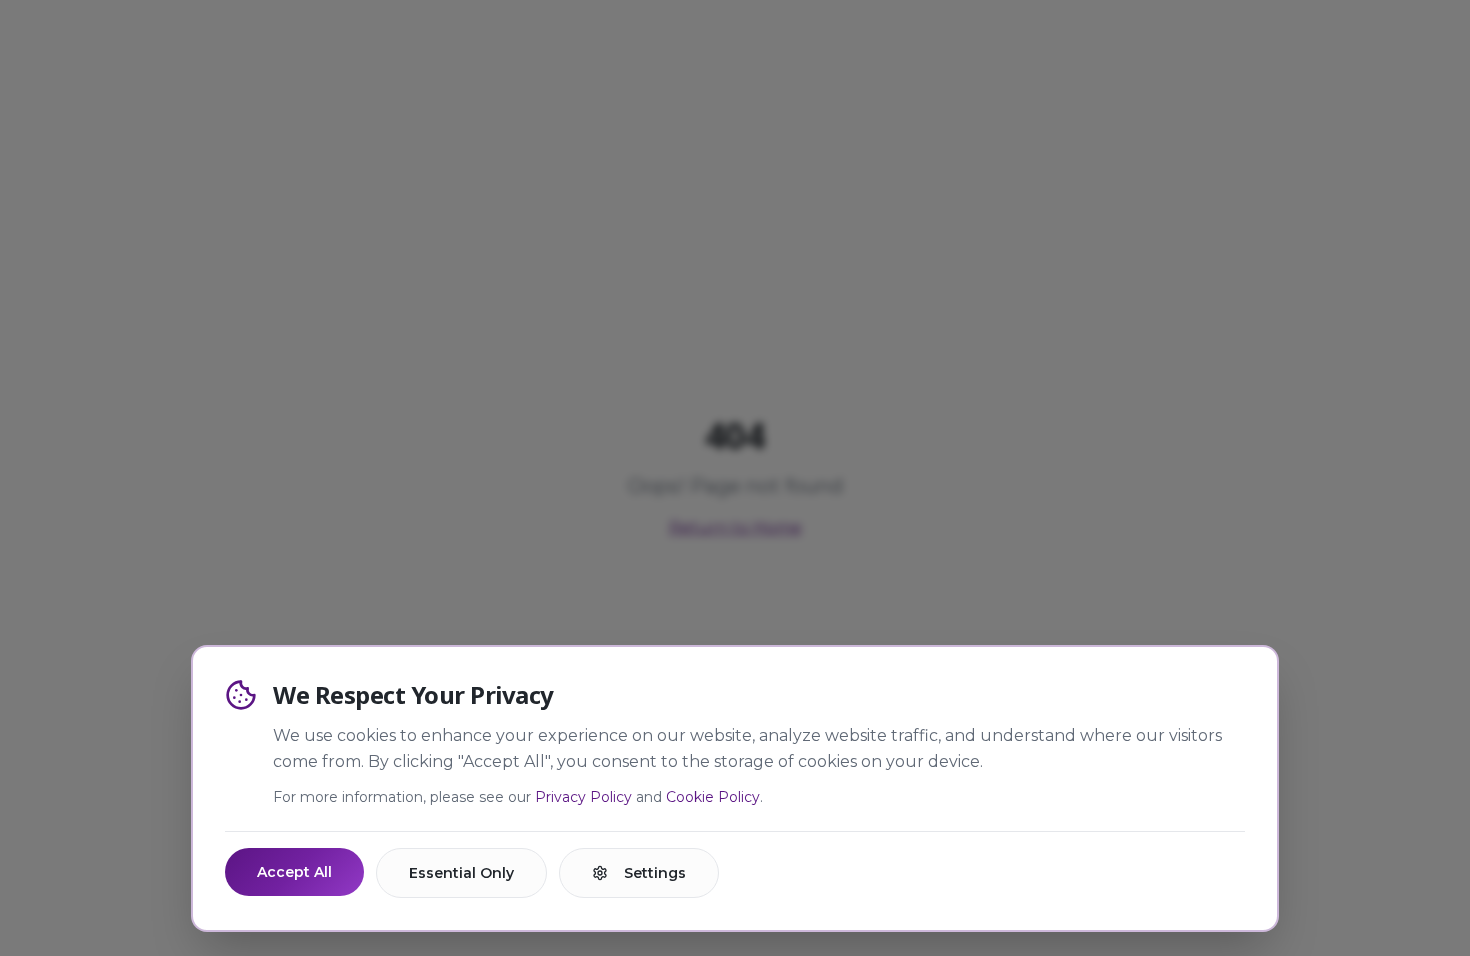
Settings (655, 873)
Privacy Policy (583, 797)
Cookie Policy (713, 797)
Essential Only (461, 873)
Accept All (294, 872)
